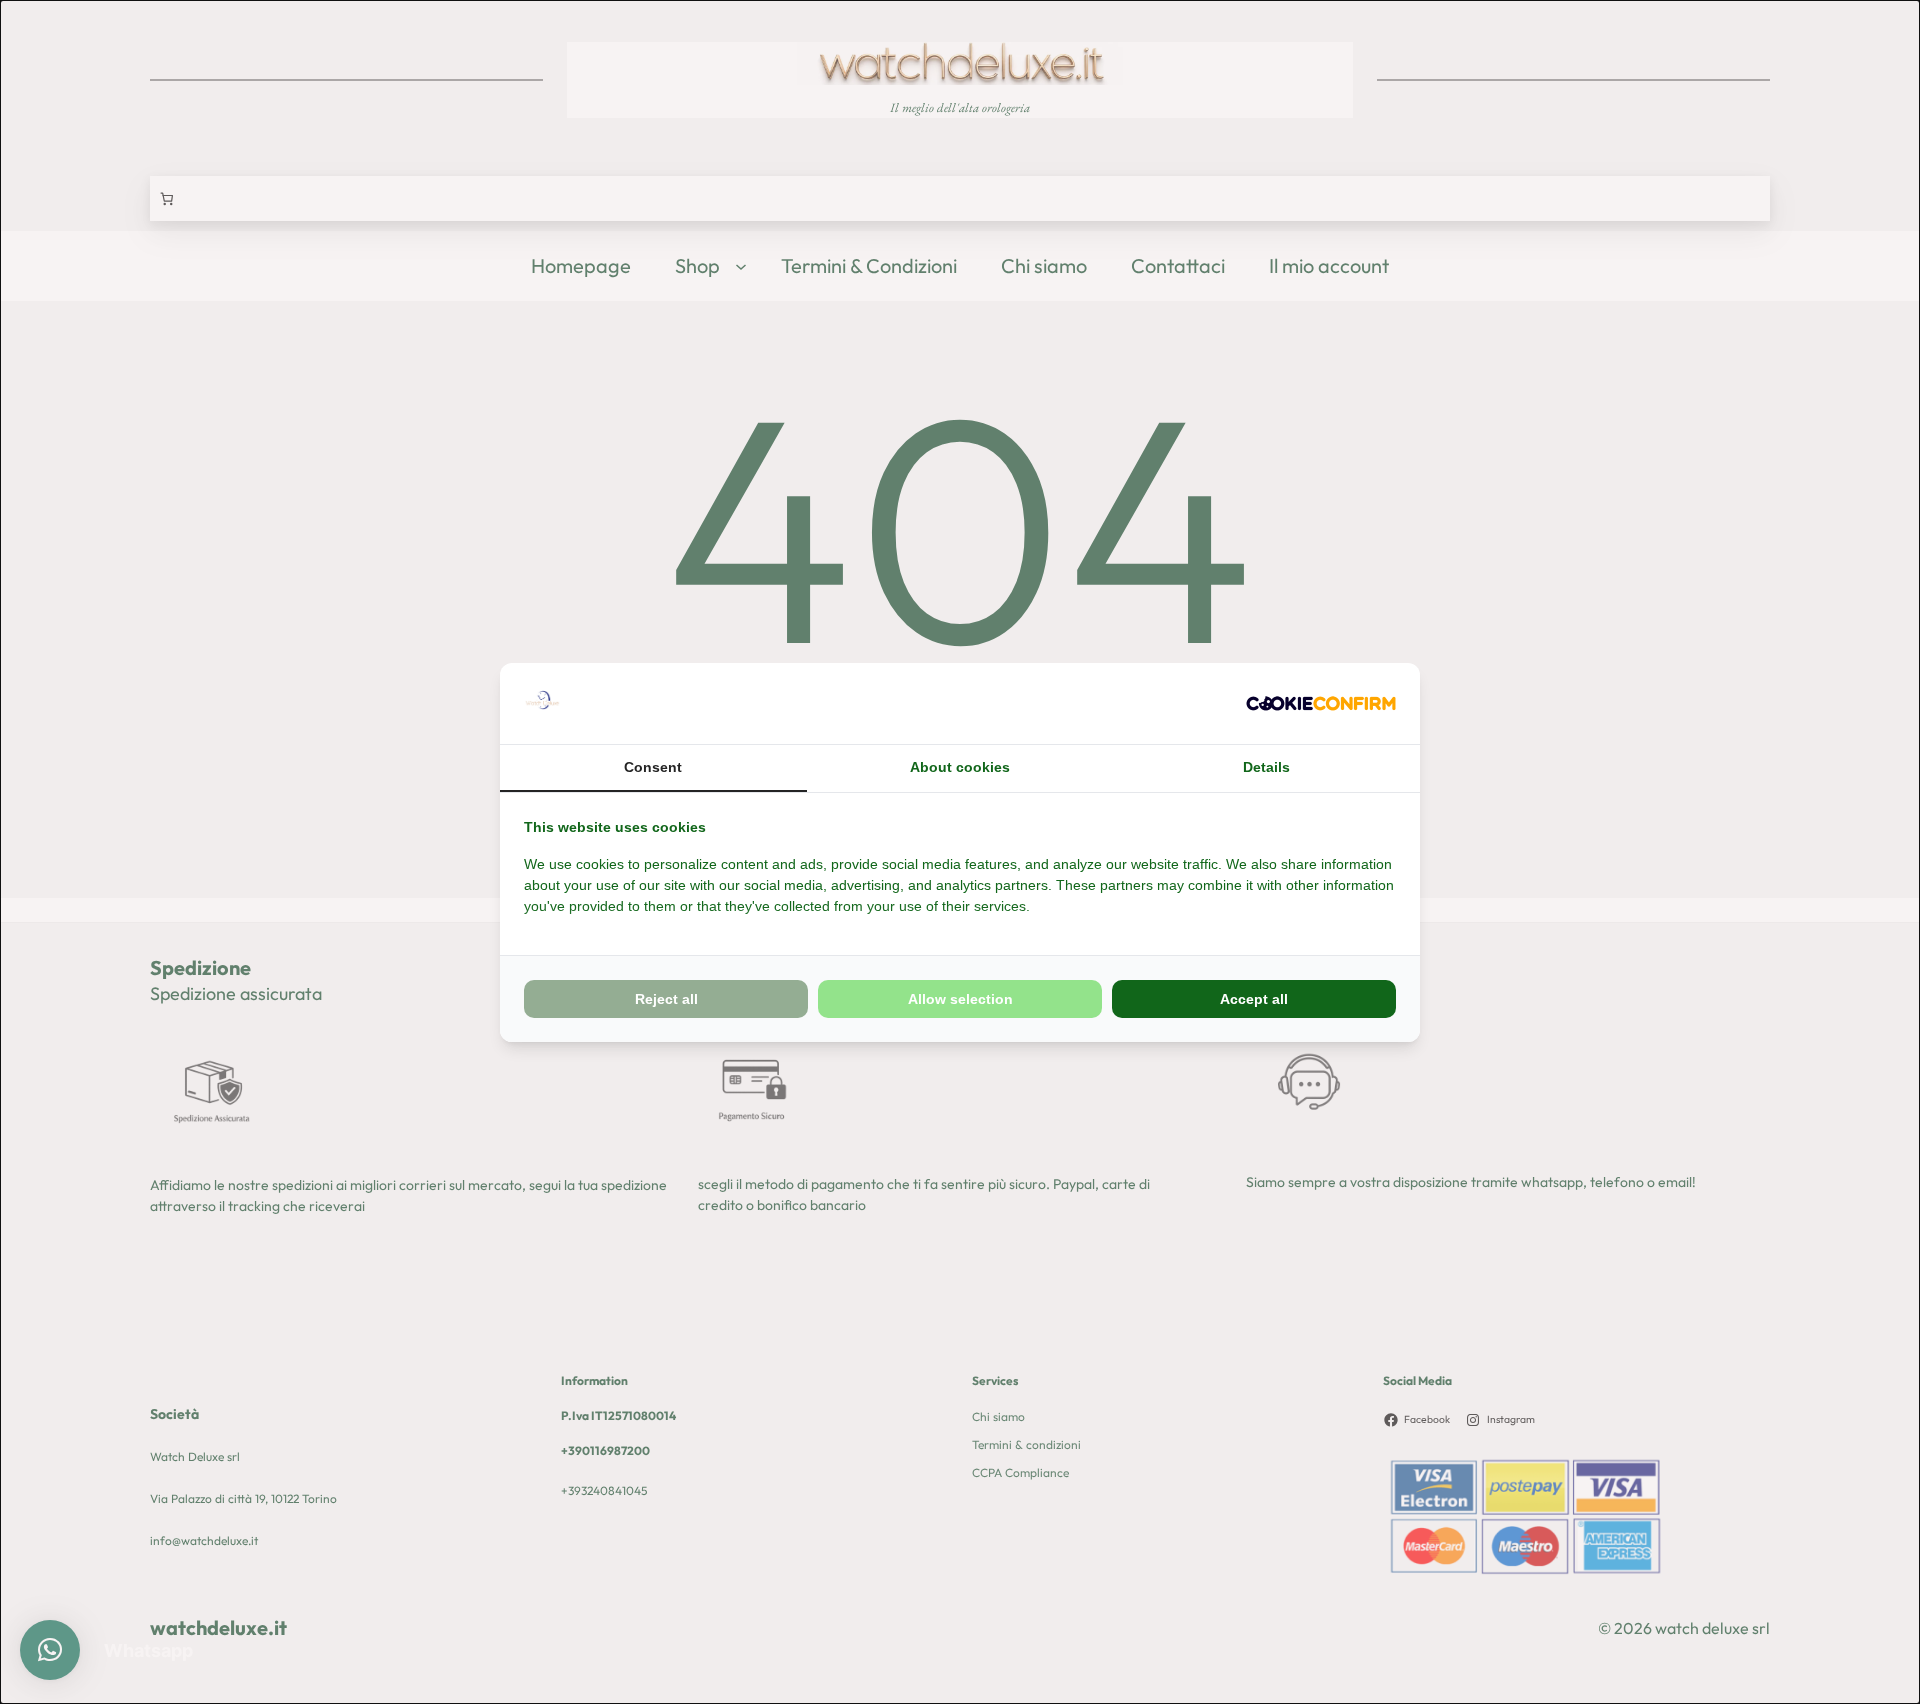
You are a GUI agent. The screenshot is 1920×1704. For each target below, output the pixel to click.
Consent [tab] (653, 767)
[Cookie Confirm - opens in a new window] (1321, 703)
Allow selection (960, 999)
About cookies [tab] (960, 767)
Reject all (666, 999)
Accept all (1254, 999)
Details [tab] (1266, 767)
